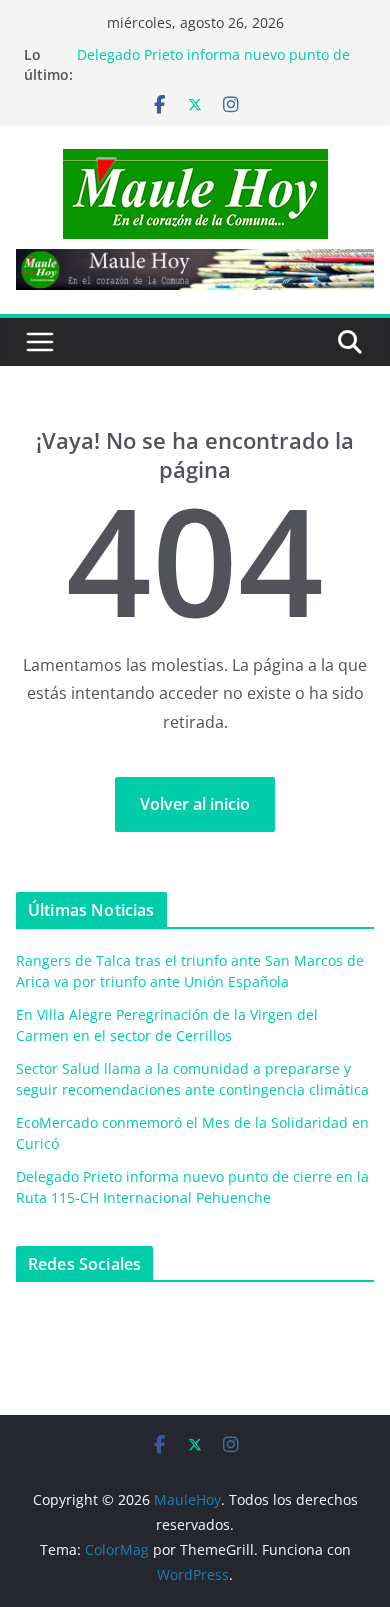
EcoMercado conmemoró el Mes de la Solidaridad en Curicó (202, 45)
